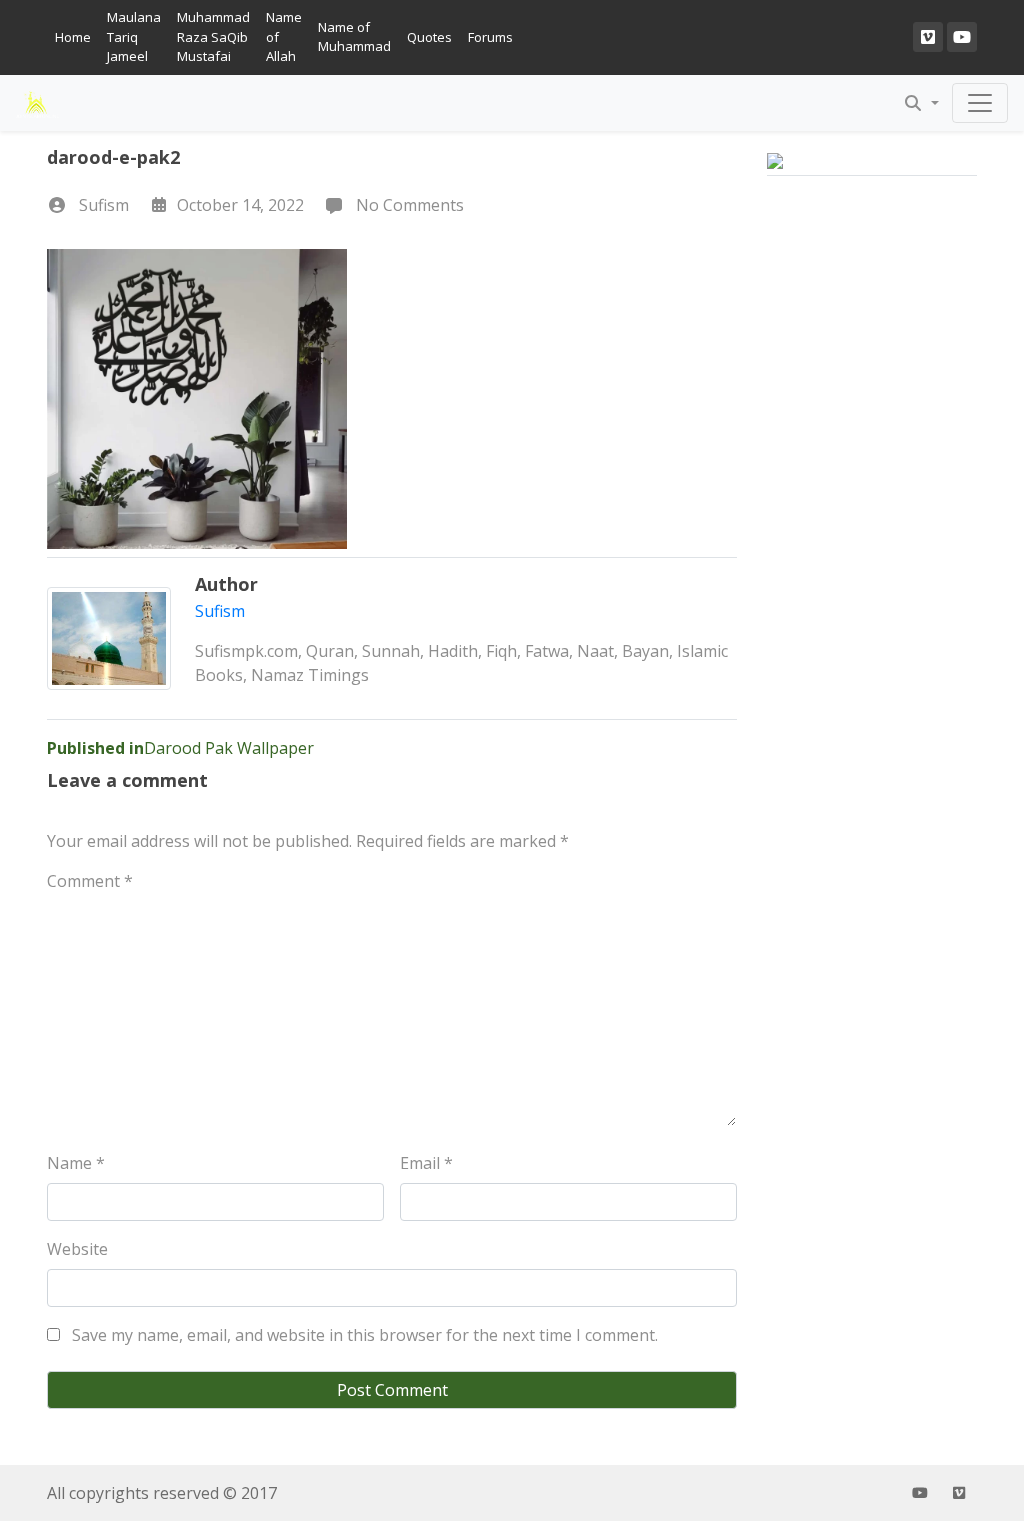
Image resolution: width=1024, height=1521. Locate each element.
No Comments (408, 205)
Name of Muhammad (354, 37)
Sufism (104, 205)
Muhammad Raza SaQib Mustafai (213, 36)
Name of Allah (284, 36)
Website (77, 1249)
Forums (490, 37)
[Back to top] (62, 1403)
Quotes (429, 37)
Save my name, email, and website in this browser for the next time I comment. (365, 1335)
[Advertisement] (872, 548)
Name (76, 1163)
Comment (90, 881)
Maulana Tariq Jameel (134, 36)
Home (73, 37)
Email (426, 1163)
